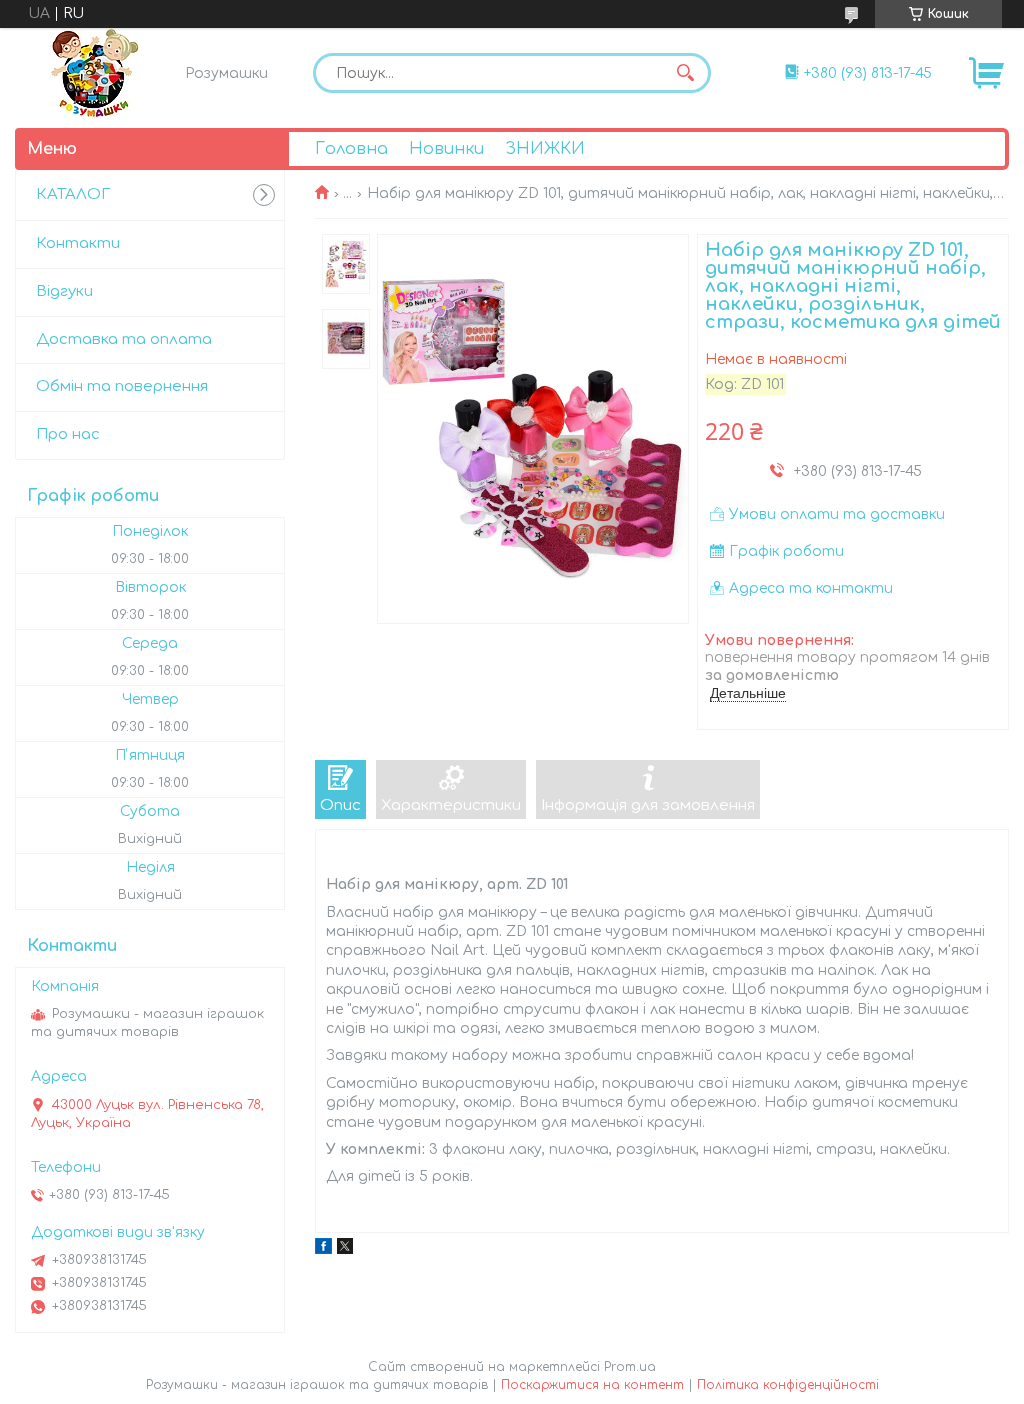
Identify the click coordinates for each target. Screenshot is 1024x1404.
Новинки (446, 149)
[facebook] (323, 1249)
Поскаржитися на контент (592, 1385)
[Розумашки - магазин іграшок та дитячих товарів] (95, 73)
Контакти (78, 243)
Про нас (68, 434)
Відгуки (64, 291)
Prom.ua (630, 1367)
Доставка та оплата (124, 339)
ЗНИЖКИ (545, 149)
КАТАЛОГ (73, 194)
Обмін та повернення (122, 386)
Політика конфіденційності (788, 1385)
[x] (345, 1249)
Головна (351, 149)
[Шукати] (686, 73)
